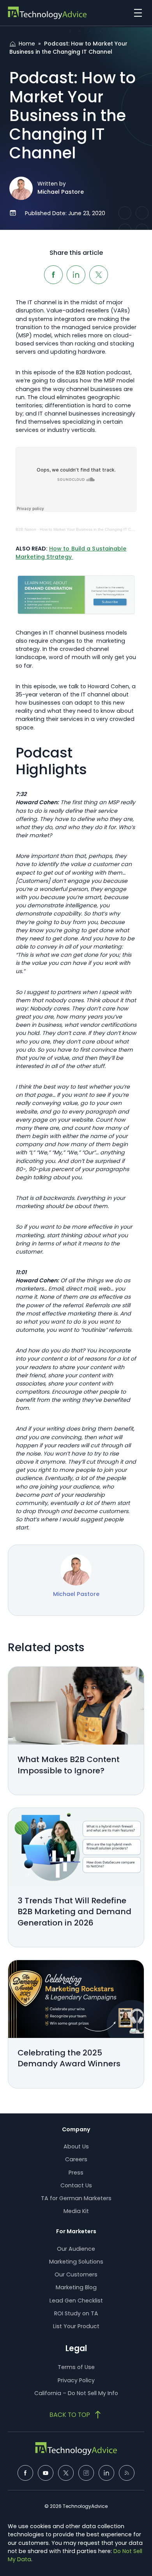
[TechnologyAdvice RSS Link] (127, 2473)
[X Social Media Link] (66, 2473)
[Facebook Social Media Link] (25, 2473)
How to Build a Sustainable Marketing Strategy (71, 553)
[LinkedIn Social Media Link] (106, 2473)
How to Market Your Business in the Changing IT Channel (92, 529)
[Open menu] (136, 13)
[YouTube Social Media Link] (46, 2473)
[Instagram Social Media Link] (86, 2473)
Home (27, 44)
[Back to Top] (76, 2415)
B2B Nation (26, 529)
